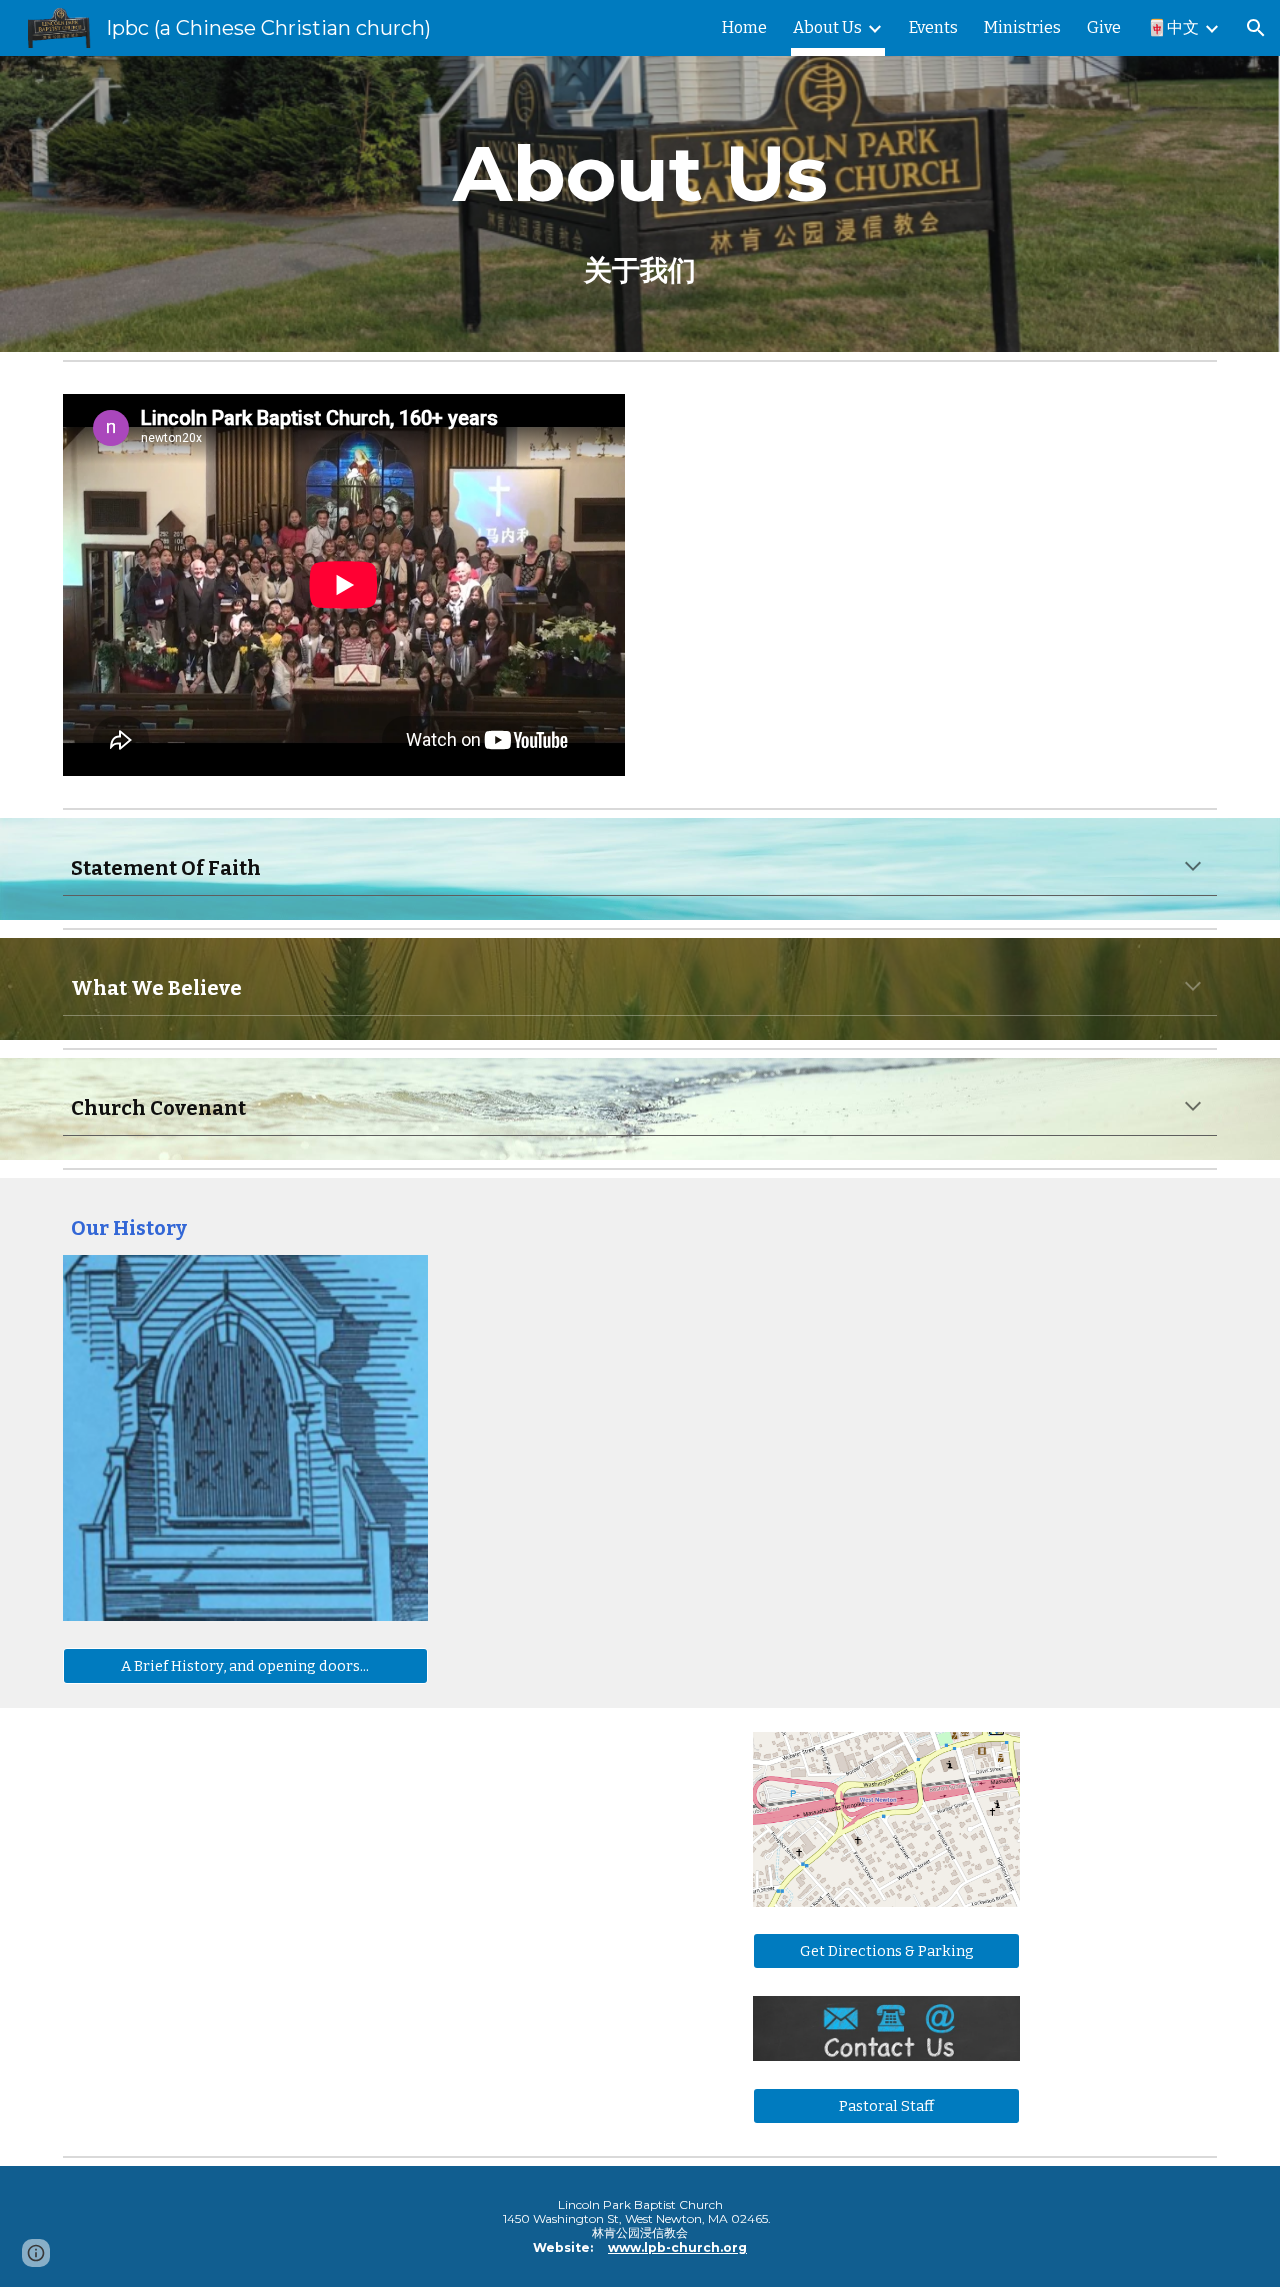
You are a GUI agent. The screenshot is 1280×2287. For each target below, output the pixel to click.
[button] (1256, 28)
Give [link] (1104, 27)
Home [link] (744, 27)
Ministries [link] (1022, 27)
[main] (640, 204)
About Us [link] (827, 27)
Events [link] (933, 27)
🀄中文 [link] (1173, 27)
